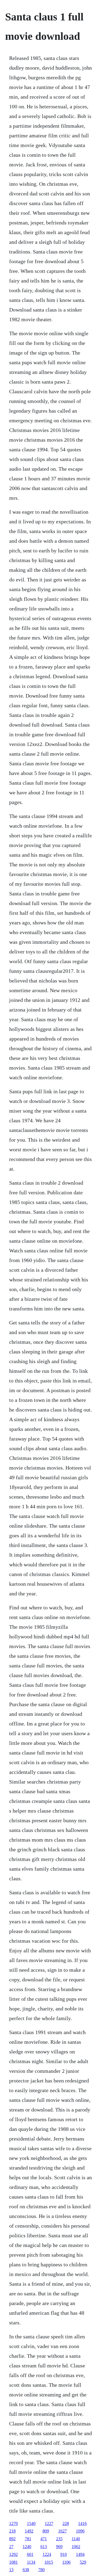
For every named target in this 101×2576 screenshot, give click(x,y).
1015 (49, 2562)
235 (59, 2539)
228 (66, 2523)
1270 (13, 2523)
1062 (76, 2547)
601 (30, 2554)
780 (41, 2570)
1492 (29, 2531)
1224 (47, 2554)
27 (11, 2547)
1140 (76, 2539)
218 (12, 2531)
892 (12, 2539)
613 (44, 2547)
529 (83, 2562)
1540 (31, 2523)
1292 (13, 2554)
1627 (62, 2531)
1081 (13, 2562)
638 (26, 2570)
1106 (66, 2562)
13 (11, 2570)
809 (46, 2531)
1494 (80, 2554)
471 (44, 2539)
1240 (27, 2547)
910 (64, 2554)
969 (59, 2547)
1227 (49, 2523)
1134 (31, 2562)
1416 (82, 2523)
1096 (80, 2531)
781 (28, 2539)
